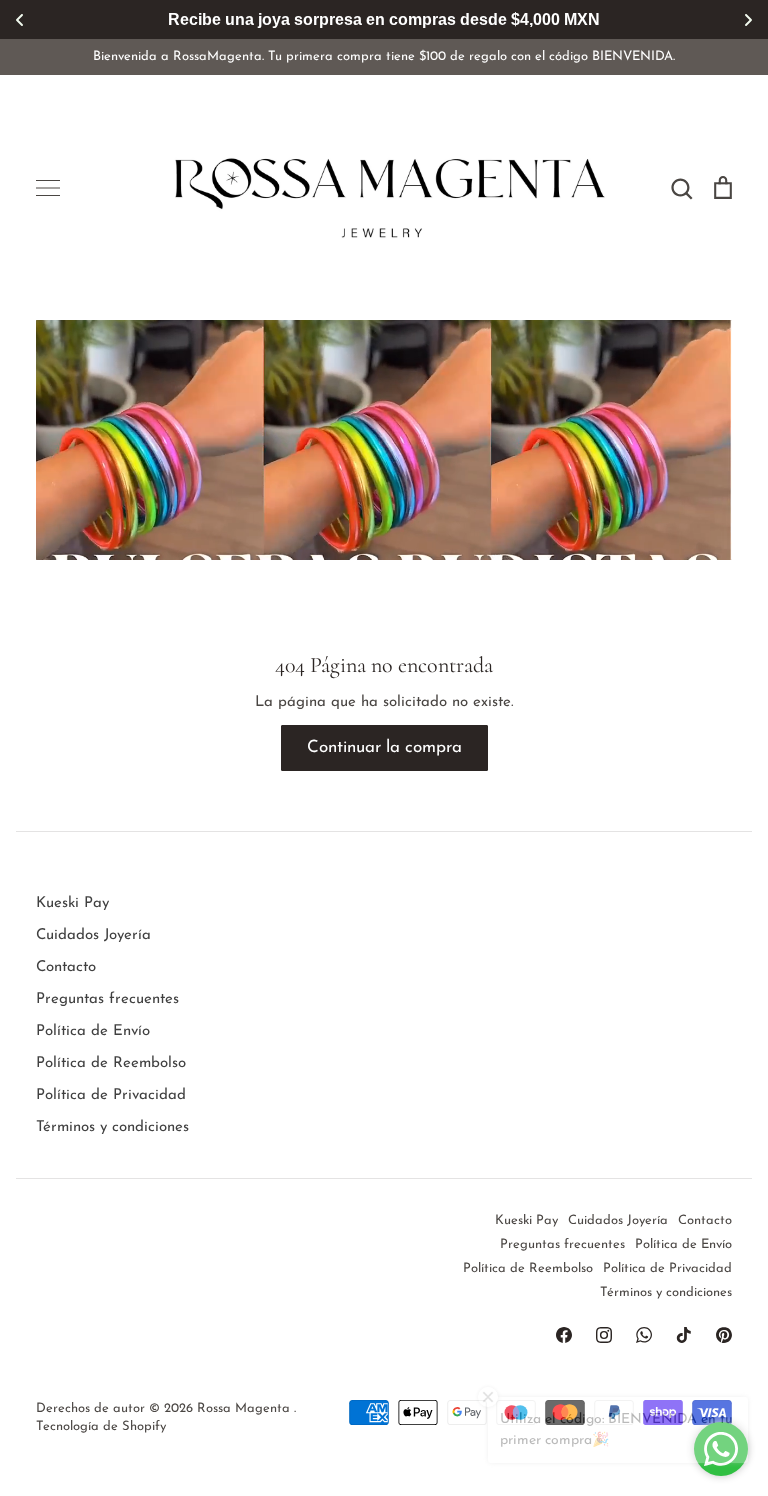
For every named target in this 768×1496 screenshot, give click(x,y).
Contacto (66, 967)
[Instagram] (604, 1335)
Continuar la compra (384, 747)
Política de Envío (93, 1031)
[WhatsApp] (644, 1335)
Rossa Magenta (245, 1408)
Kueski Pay (72, 903)
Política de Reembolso (111, 1063)
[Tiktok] (684, 1335)
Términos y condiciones (112, 1127)
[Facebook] (564, 1335)
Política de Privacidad (111, 1095)
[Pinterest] (724, 1335)
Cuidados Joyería (93, 935)
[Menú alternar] (48, 188)
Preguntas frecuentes (107, 999)
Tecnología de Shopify (101, 1426)
